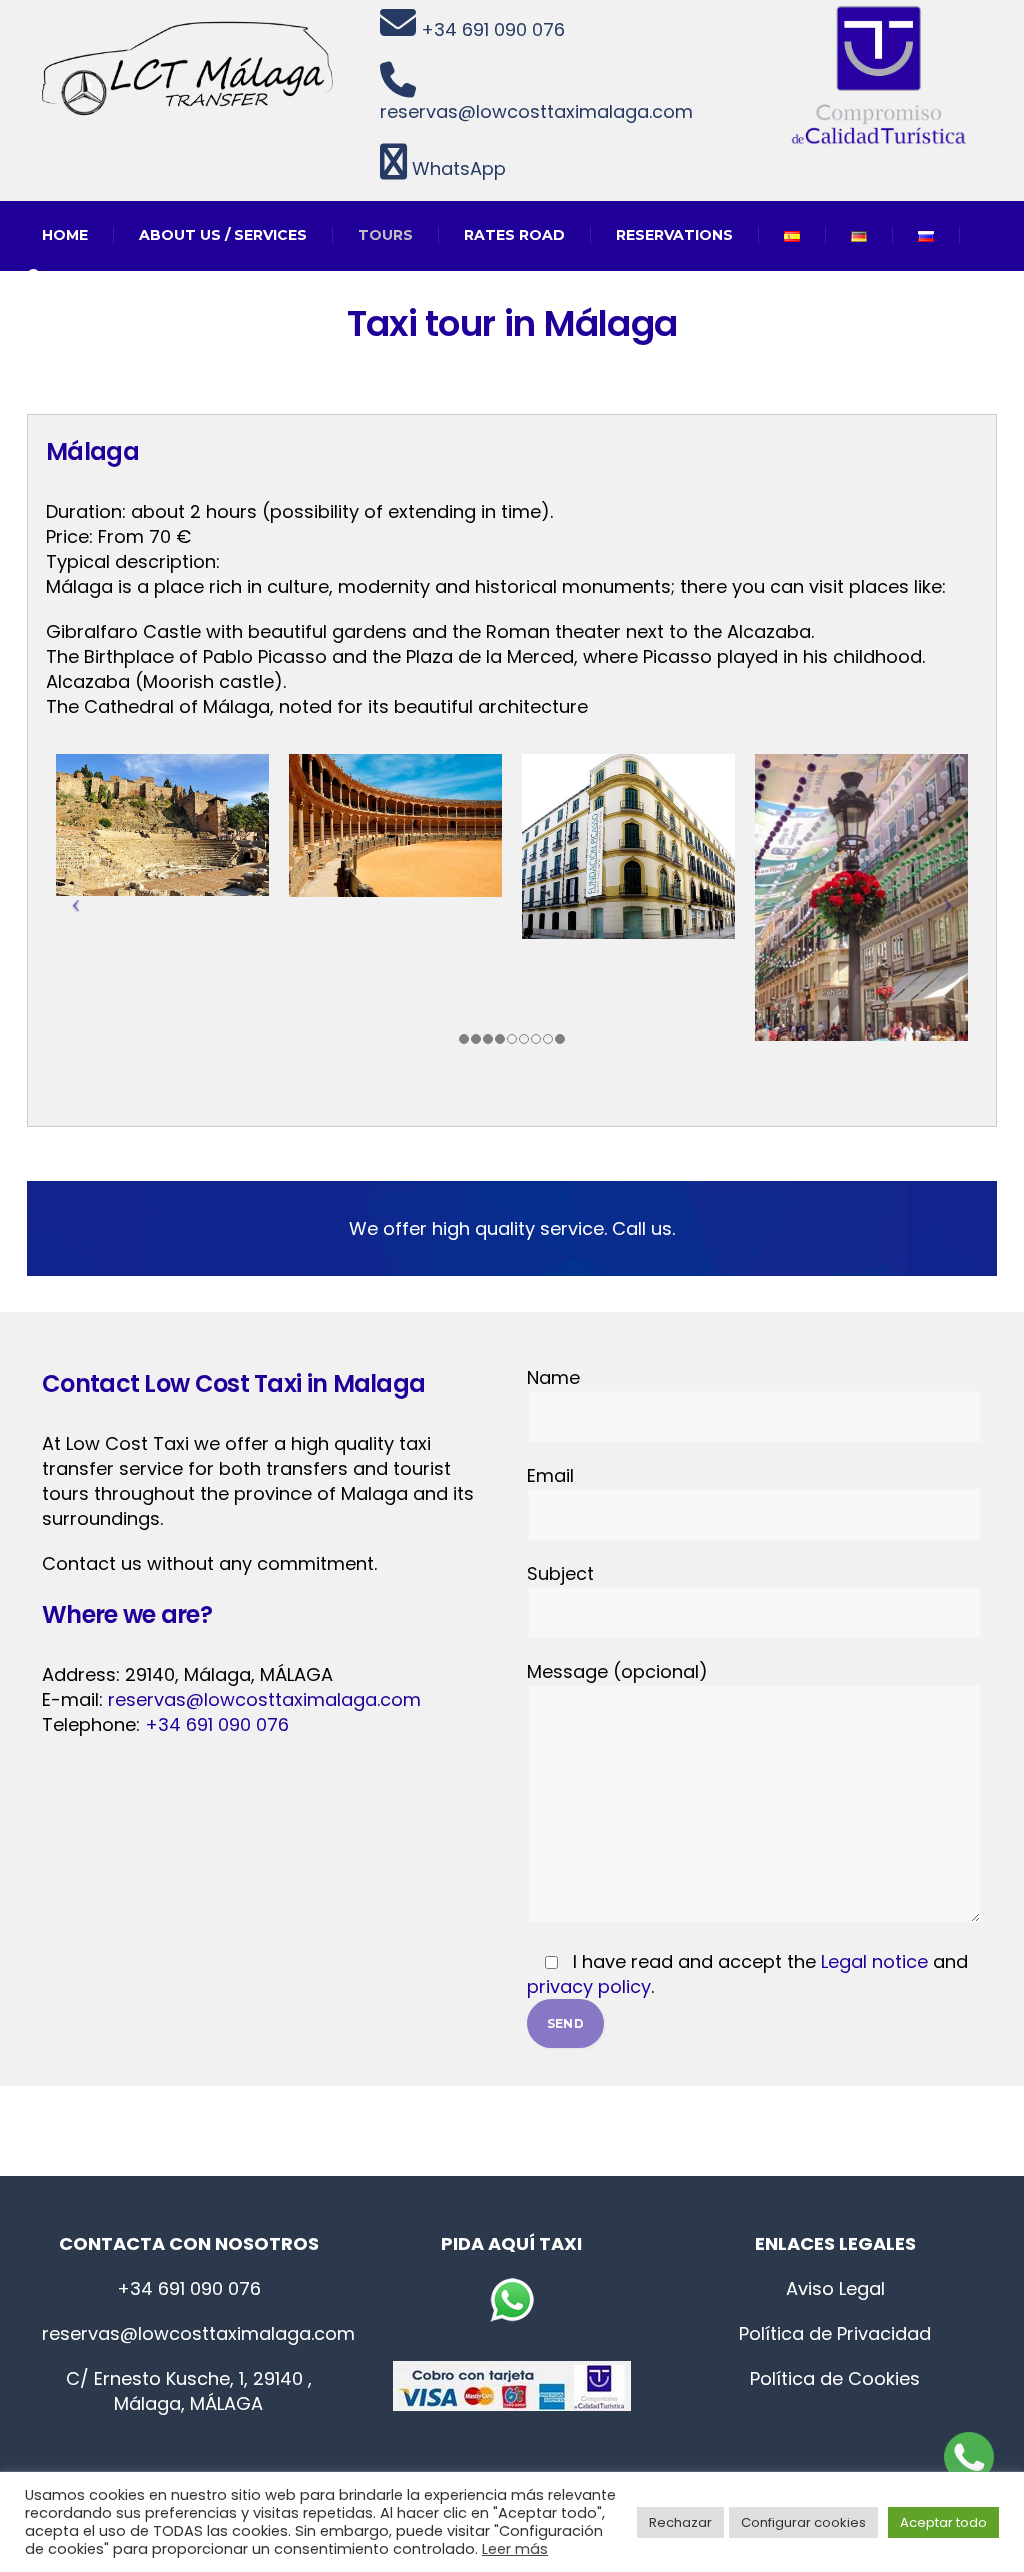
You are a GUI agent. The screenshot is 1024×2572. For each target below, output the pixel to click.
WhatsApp (456, 168)
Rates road (514, 235)
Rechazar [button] (680, 2522)
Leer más (515, 2549)
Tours (385, 235)
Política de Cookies (835, 2378)
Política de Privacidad (835, 2333)
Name (553, 1377)
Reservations (674, 235)
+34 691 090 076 (490, 29)
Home (65, 235)
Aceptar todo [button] (943, 2522)
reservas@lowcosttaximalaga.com (536, 111)
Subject (560, 1573)
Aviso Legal (835, 2288)
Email (550, 1475)
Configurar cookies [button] (803, 2522)
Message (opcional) (617, 1671)
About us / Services (223, 235)
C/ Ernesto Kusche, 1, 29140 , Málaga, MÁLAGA (189, 2391)
